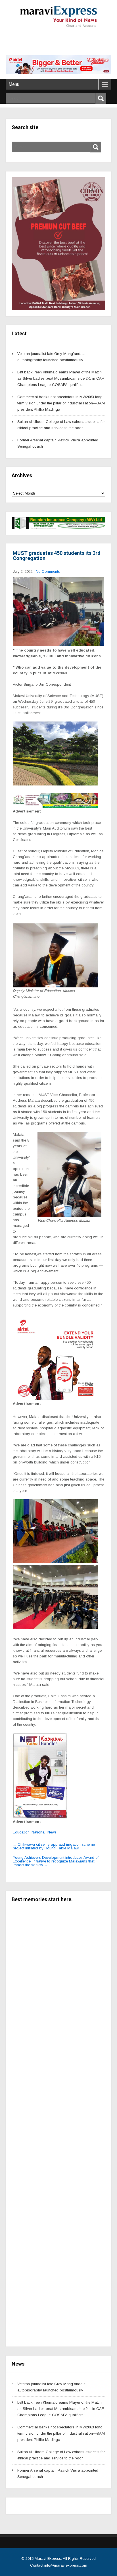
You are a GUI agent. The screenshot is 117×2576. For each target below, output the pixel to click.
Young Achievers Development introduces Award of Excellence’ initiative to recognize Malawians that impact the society (56, 1861)
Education (21, 1832)
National (38, 1832)
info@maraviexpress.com (66, 2565)
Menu (14, 84)
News (52, 1832)
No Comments (48, 571)
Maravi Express (48, 2559)
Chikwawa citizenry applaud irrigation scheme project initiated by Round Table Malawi (54, 1846)
